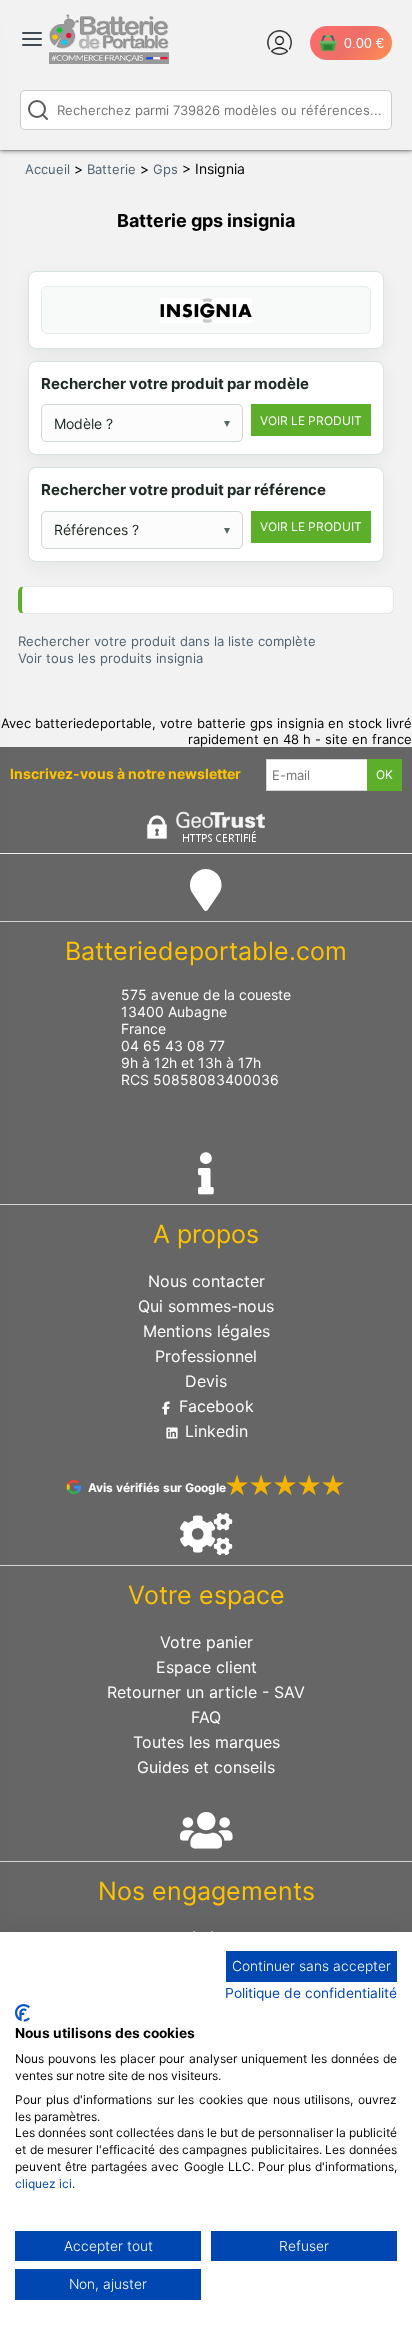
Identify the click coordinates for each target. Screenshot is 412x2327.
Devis (206, 1381)
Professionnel (206, 1356)
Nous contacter (206, 1281)
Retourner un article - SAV (206, 1692)
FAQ (206, 1717)
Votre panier (206, 1642)
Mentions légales (206, 1331)
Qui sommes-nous (206, 1306)
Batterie (111, 169)
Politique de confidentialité (311, 1993)
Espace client (206, 1667)
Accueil (47, 169)
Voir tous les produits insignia (110, 658)
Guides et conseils (206, 1767)
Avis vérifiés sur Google (157, 1487)
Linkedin (214, 1431)
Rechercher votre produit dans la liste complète (167, 641)
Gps (165, 169)
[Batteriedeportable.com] (109, 59)
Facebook (214, 1406)
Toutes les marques (206, 1742)
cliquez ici (43, 2183)
